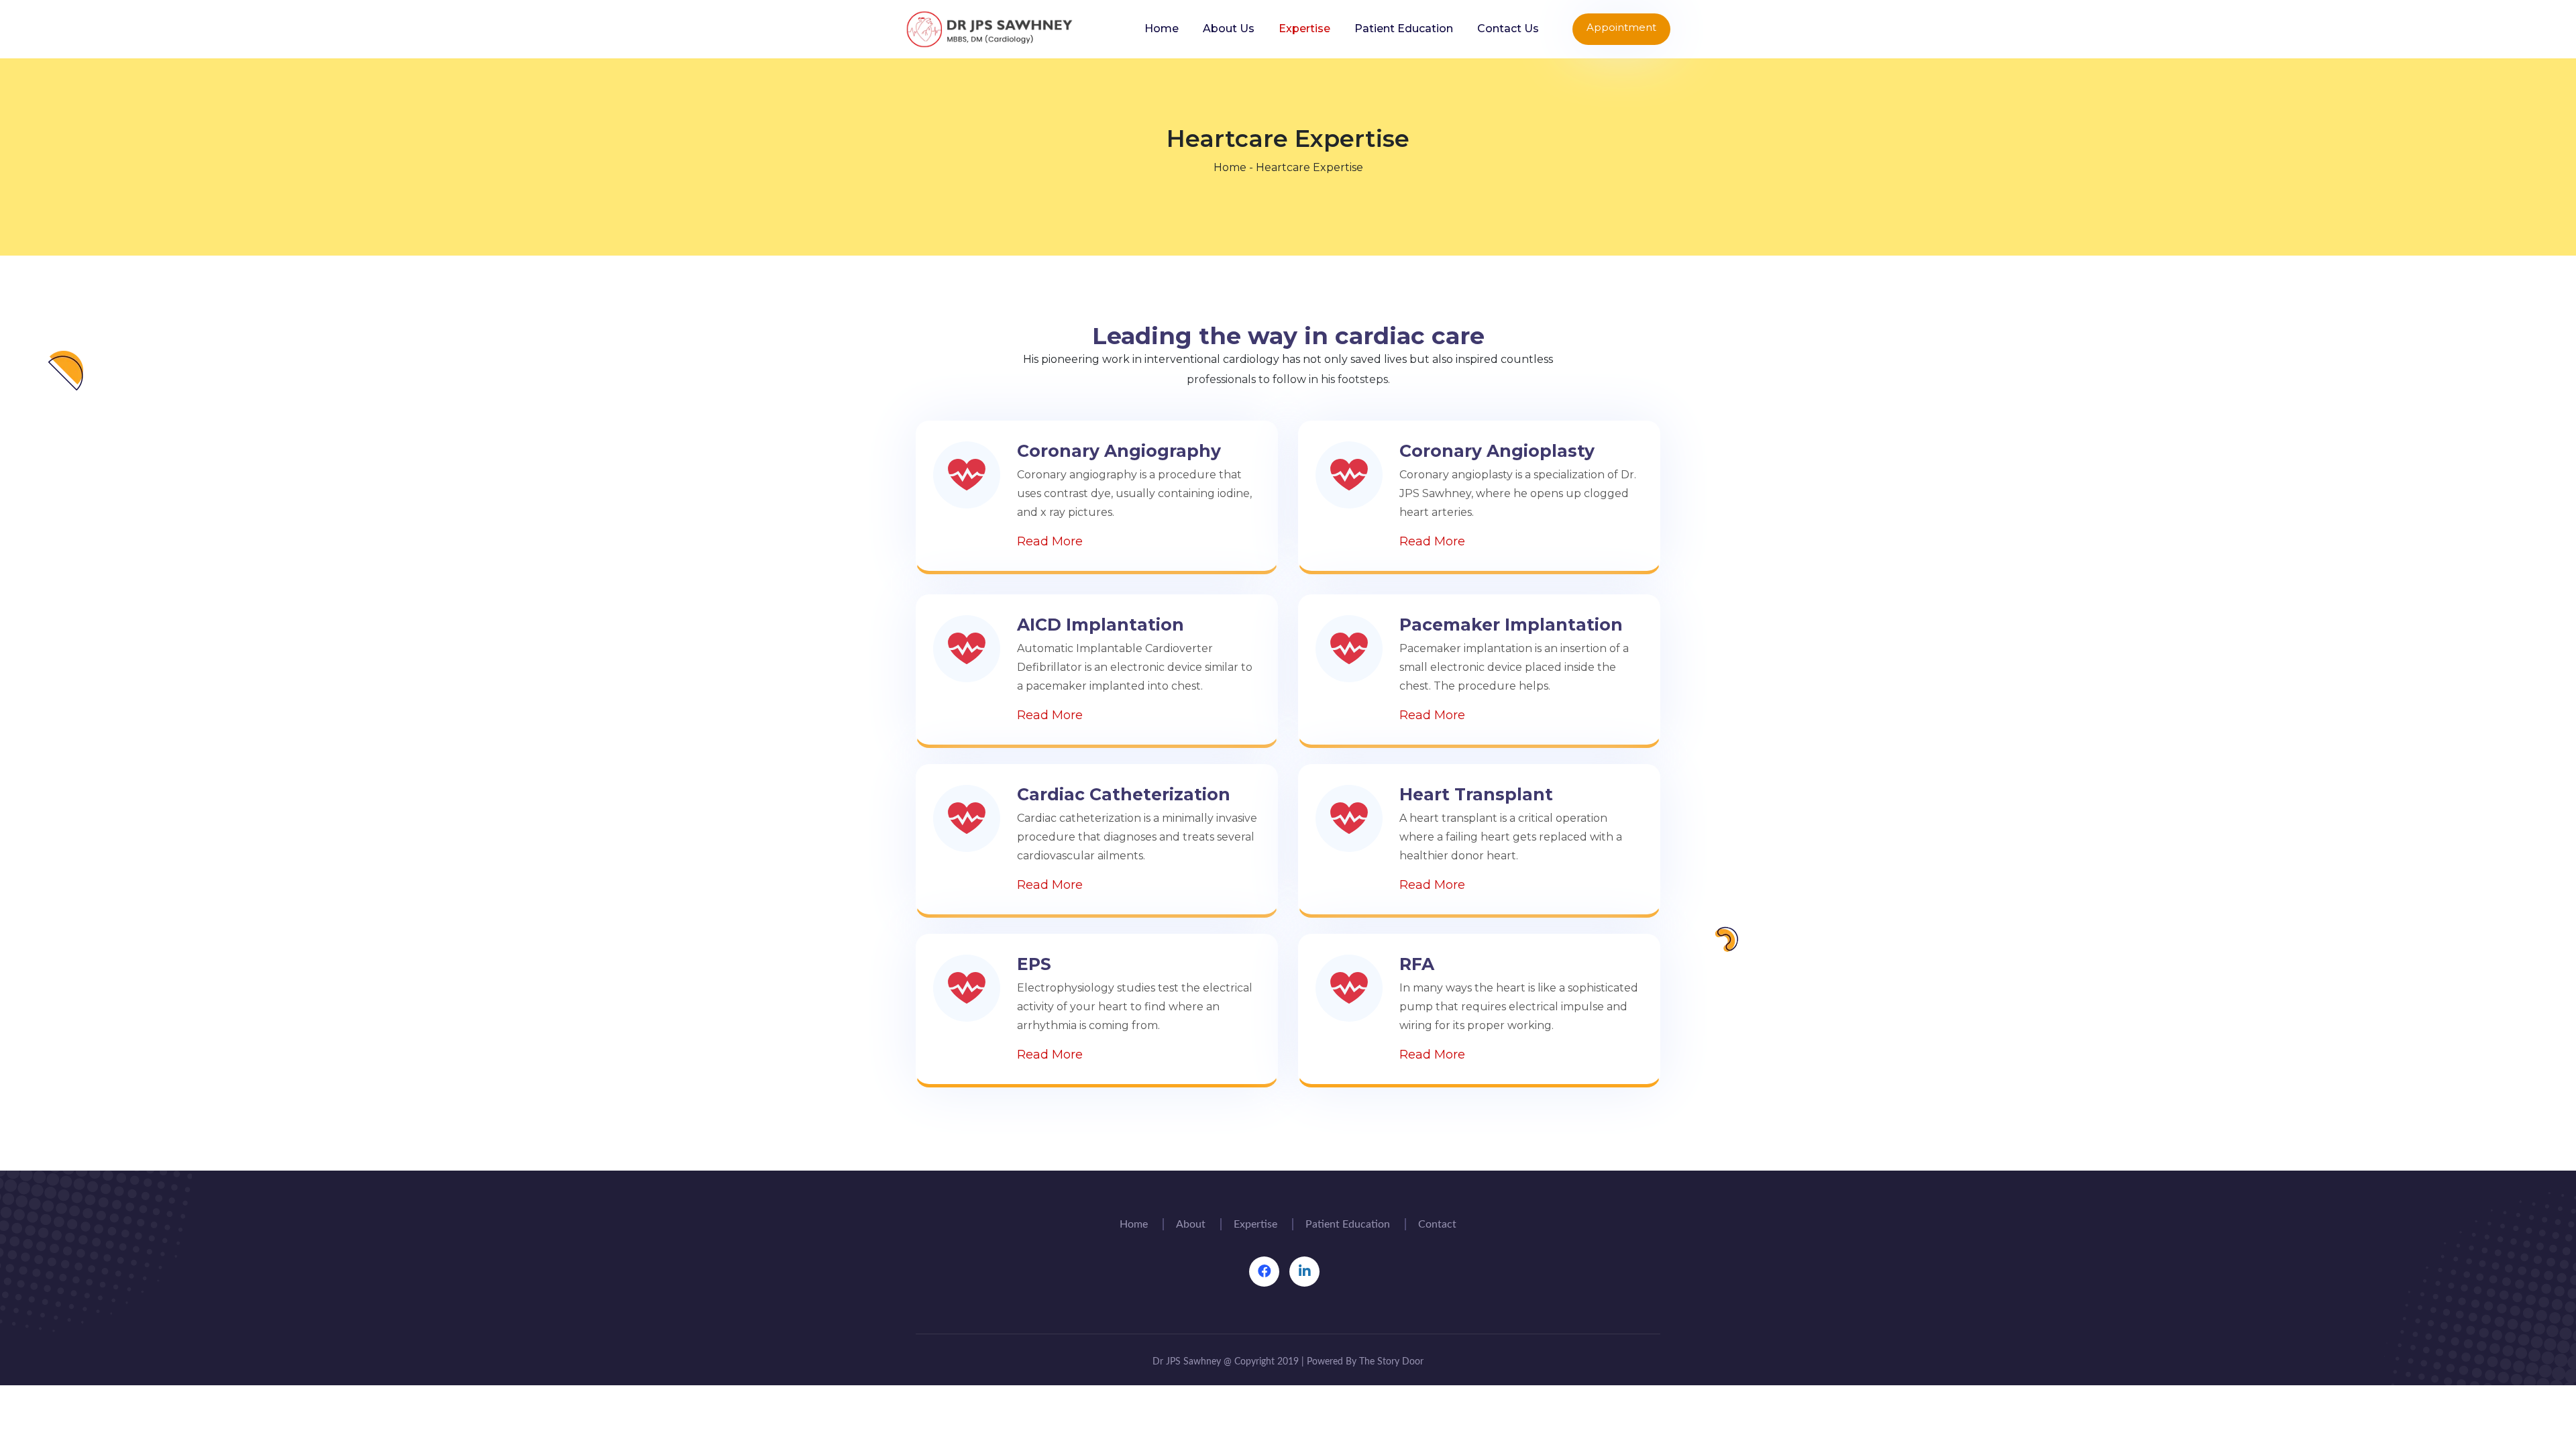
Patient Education (1404, 29)
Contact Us (1508, 29)
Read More (1050, 541)
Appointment (1621, 27)
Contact (1437, 1224)
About (1191, 1224)
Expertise (1304, 29)
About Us (1229, 29)
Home (1162, 29)
